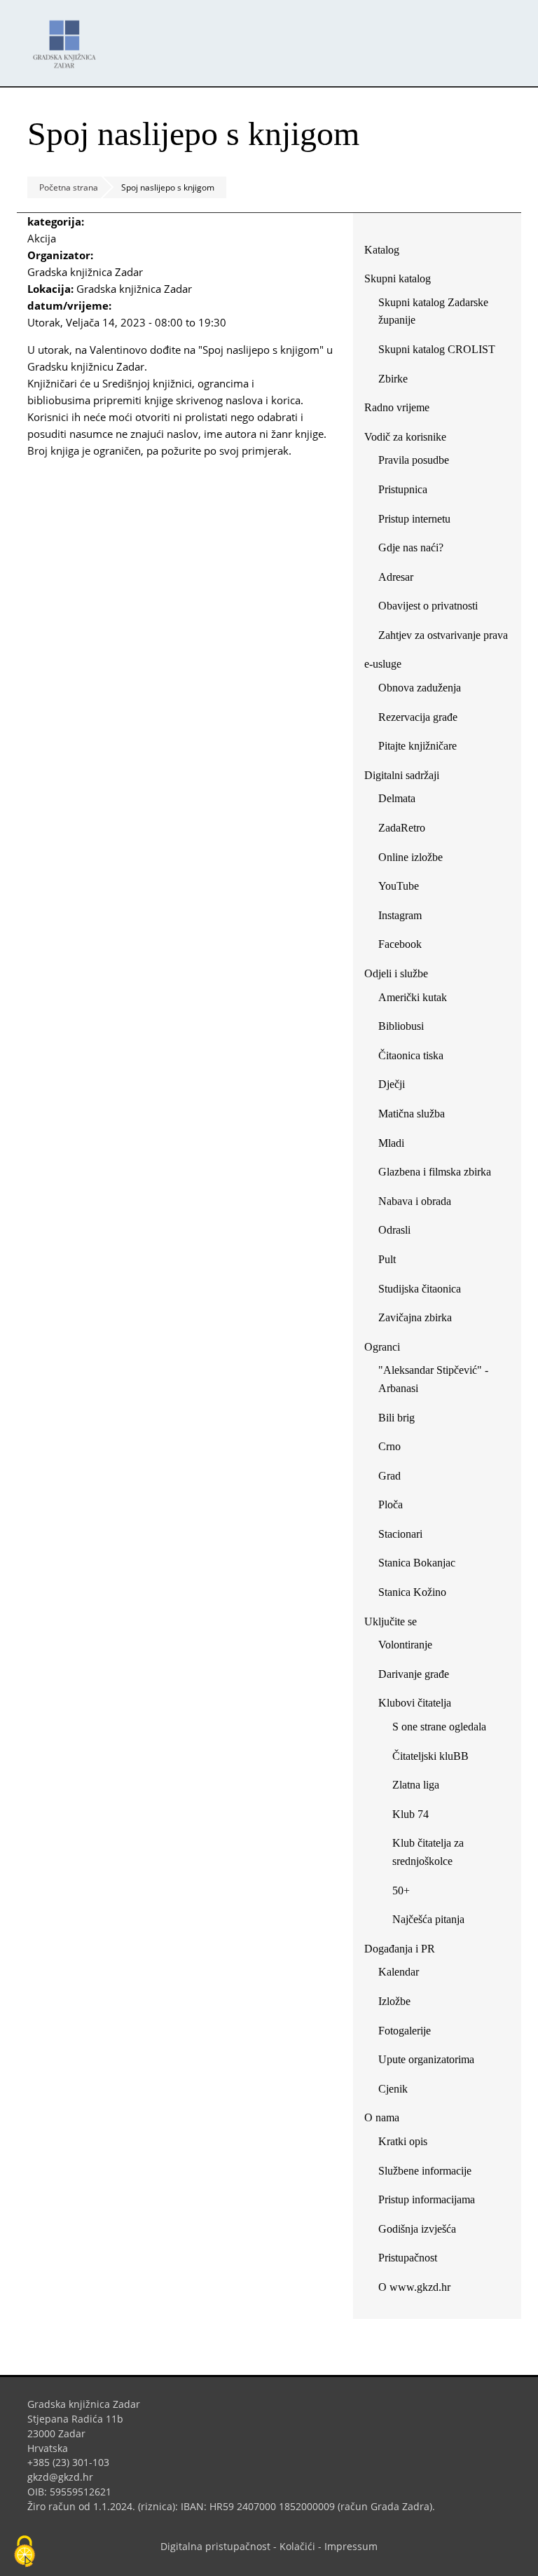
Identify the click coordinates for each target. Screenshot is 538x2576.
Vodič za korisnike (405, 437)
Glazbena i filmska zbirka (435, 1172)
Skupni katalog (398, 278)
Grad (389, 1476)
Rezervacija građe (418, 717)
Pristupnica (403, 489)
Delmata (402, 801)
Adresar (396, 577)
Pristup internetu (414, 519)
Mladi (391, 1143)
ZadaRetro (402, 828)
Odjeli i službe (396, 973)
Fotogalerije (405, 2031)
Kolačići (297, 2546)
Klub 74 (411, 1814)
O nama (382, 2117)
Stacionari (400, 1534)
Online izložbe (411, 857)
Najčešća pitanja (428, 1919)
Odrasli (394, 1230)
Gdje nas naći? (411, 547)
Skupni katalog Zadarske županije (433, 311)
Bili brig (396, 1418)
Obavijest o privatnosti (428, 606)
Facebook (405, 947)
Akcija (42, 238)
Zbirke (398, 381)
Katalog (387, 253)
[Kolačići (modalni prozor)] (25, 2552)
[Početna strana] (68, 37)
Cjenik (393, 2089)
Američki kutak (413, 997)
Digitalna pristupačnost (215, 2546)
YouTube (404, 889)
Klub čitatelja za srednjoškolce (428, 1852)
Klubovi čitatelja (415, 1703)
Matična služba (412, 1114)
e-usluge (383, 664)
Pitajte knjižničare (423, 749)
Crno (389, 1446)
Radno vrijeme (397, 407)
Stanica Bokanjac (417, 1563)
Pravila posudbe (414, 460)
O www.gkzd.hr (414, 2287)
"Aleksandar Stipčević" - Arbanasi (433, 1379)
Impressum (351, 2546)
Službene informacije (425, 2171)
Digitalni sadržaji (402, 775)
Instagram (405, 918)
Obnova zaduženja (420, 688)
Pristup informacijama (427, 2199)
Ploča (391, 1504)
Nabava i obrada (415, 1201)
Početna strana (69, 187)
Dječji (392, 1084)
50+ (401, 1890)
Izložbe (394, 2001)
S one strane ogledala (439, 1727)
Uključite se (391, 1621)
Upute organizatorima (426, 2059)
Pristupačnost (408, 2258)
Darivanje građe (414, 1674)
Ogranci (382, 1347)
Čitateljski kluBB (430, 1756)
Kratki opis (403, 2141)
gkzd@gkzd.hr (65, 2477)
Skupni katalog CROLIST (442, 352)
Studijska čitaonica (420, 1289)
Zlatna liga (416, 1785)
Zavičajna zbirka (415, 1317)
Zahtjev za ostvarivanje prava (443, 635)
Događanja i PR (400, 1949)
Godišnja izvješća (417, 2229)
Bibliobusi (401, 1026)
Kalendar (399, 1972)
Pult (387, 1259)
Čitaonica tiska (411, 1055)
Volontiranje (405, 1645)
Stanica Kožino (412, 1592)
